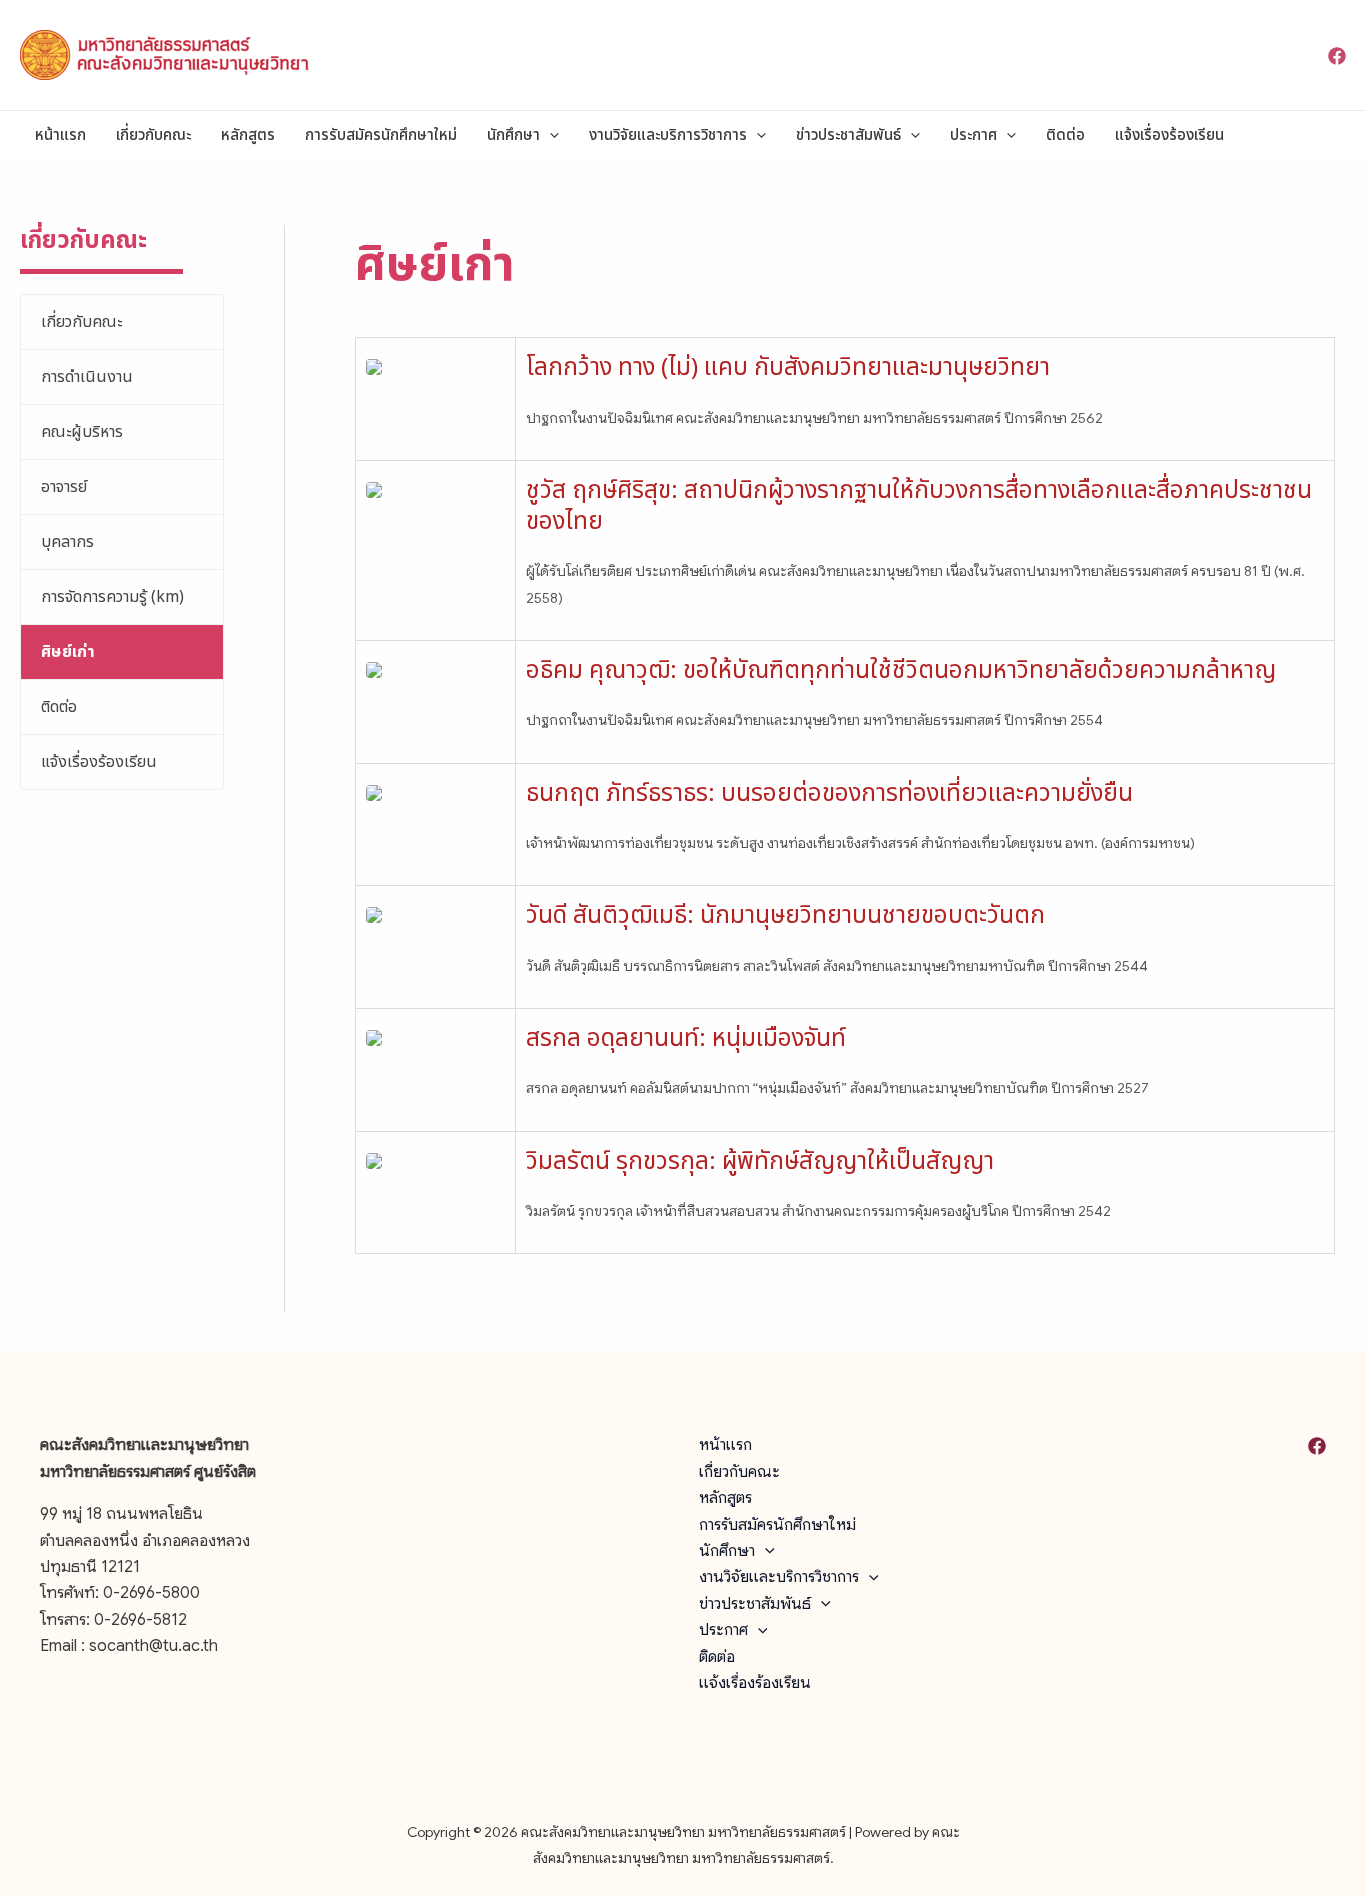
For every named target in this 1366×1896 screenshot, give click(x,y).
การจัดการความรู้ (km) (112, 597)
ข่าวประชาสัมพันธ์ (848, 135)
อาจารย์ (64, 487)
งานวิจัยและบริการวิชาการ (668, 135)
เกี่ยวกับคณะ (153, 135)
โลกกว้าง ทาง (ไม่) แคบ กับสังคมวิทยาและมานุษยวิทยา (788, 368)
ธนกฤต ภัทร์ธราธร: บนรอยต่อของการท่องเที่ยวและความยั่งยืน (829, 794)
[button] (549, 136)
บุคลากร (67, 542)
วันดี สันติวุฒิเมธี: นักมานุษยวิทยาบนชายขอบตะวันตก (785, 916)
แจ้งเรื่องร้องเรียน (1169, 135)
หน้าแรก (60, 135)
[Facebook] (1337, 56)
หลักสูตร (248, 135)
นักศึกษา (513, 135)
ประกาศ (973, 135)
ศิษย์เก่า (68, 652)
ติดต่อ (1065, 135)
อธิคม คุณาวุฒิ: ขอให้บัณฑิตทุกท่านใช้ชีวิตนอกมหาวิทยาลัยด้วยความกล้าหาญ (901, 671)
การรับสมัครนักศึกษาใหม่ (381, 135)
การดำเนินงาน (87, 377)
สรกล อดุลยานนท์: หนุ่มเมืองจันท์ (686, 1039)
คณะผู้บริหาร (82, 432)
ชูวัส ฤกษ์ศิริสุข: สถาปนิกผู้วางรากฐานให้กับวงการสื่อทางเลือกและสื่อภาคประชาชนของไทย (919, 506)
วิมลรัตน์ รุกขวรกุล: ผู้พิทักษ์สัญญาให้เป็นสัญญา (760, 1162)
